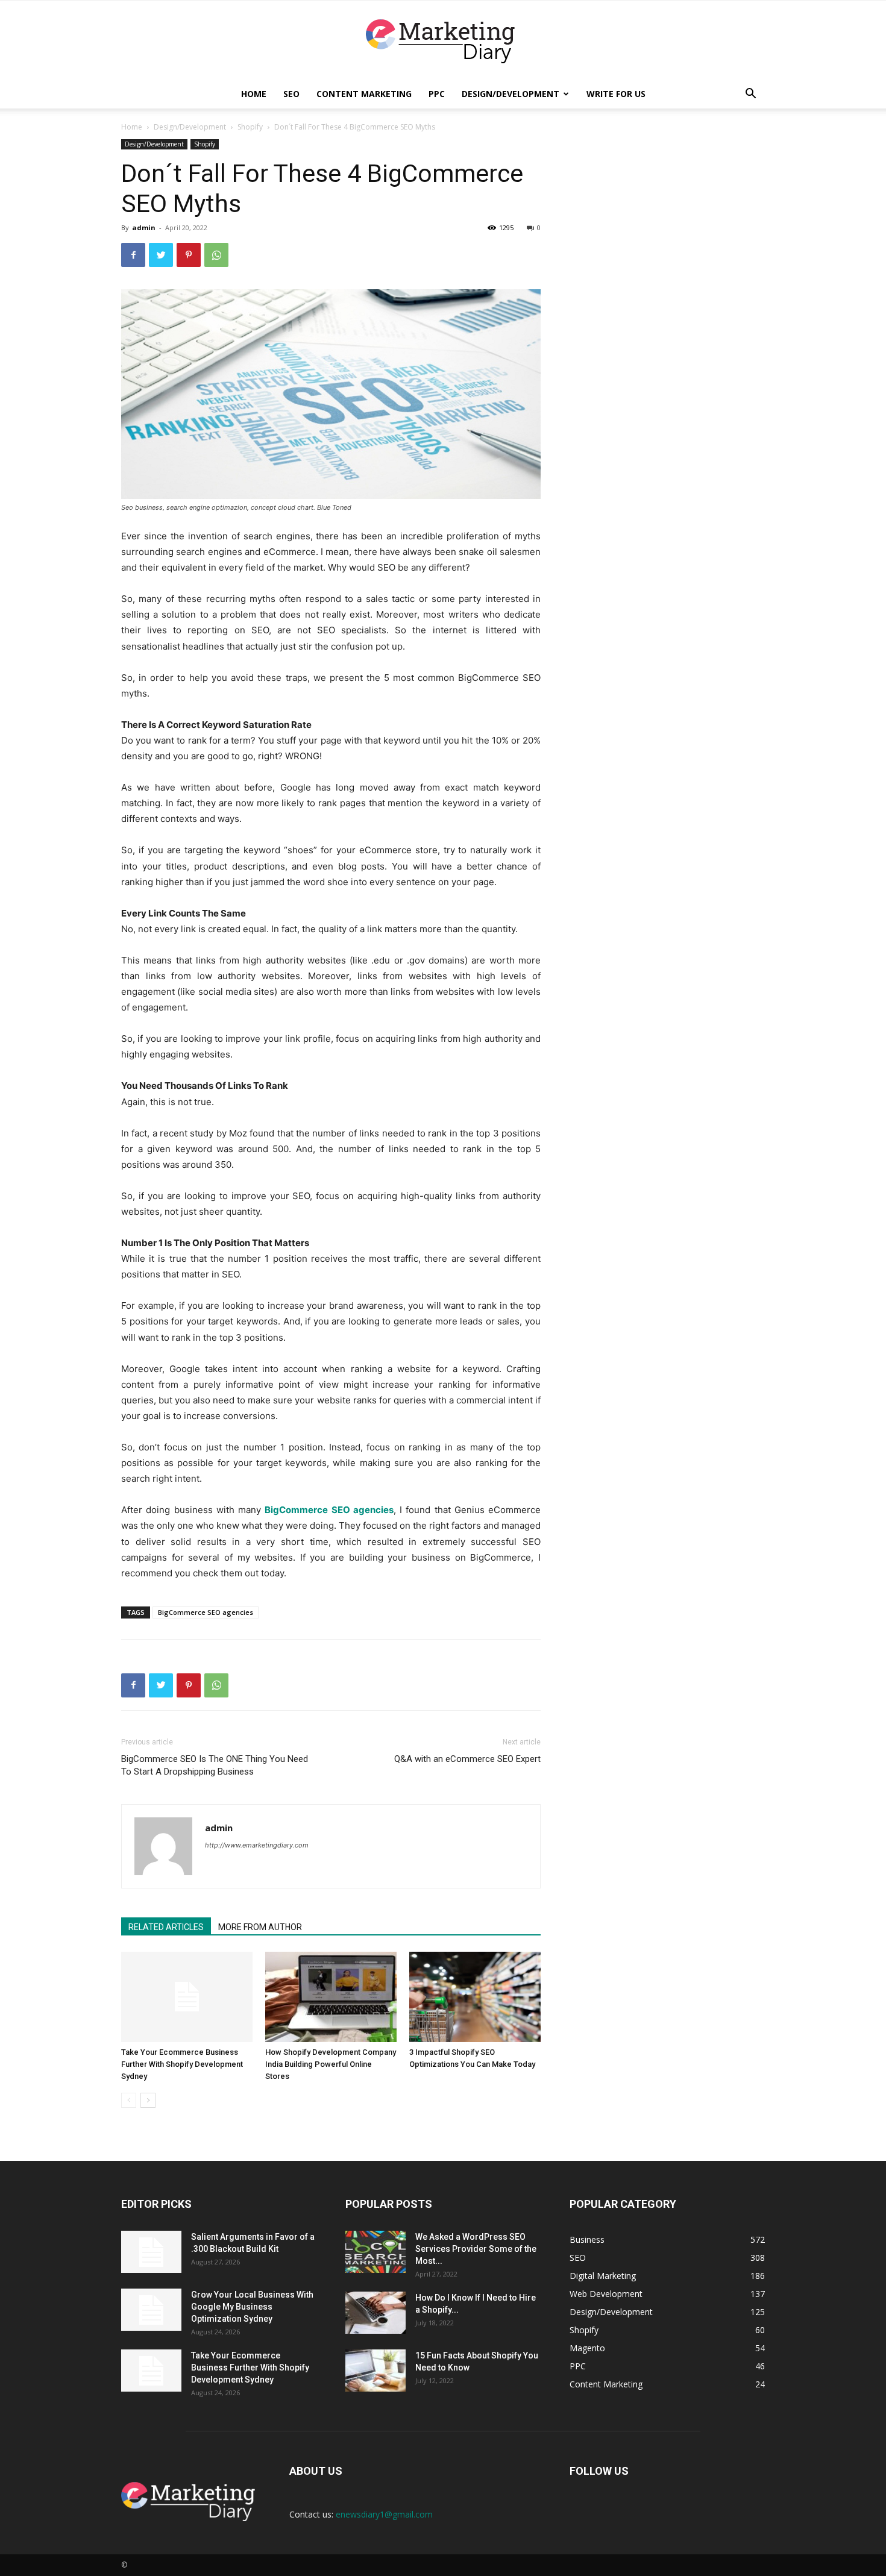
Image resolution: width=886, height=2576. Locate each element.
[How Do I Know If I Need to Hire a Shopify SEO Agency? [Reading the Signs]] (375, 2313)
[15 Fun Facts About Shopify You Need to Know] (375, 2371)
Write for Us (616, 94)
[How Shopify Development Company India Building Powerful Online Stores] (331, 1997)
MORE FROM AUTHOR (260, 1927)
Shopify (250, 127)
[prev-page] (129, 2100)
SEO (291, 94)
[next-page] (148, 2100)
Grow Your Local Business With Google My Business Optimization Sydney (252, 2307)
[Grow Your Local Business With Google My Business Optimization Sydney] (151, 2310)
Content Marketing (364, 94)
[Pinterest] (189, 255)
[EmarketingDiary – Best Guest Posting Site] (443, 41)
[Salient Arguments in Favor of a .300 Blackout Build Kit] (151, 2252)
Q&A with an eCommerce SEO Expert (467, 1759)
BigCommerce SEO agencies (206, 1612)
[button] (750, 95)
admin (144, 227)
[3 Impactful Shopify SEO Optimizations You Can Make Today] (475, 1997)
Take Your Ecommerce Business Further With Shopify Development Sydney (182, 2064)
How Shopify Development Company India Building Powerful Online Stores (331, 2064)
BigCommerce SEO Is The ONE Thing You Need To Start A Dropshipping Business (215, 1765)
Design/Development (511, 94)
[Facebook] (133, 255)
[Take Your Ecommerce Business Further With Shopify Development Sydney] (187, 1997)
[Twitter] (161, 255)
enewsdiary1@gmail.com (384, 2514)
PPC (437, 94)
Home (254, 94)
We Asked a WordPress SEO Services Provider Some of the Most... (476, 2249)
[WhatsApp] (216, 255)
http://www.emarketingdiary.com (257, 1845)
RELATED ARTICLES (166, 1927)
